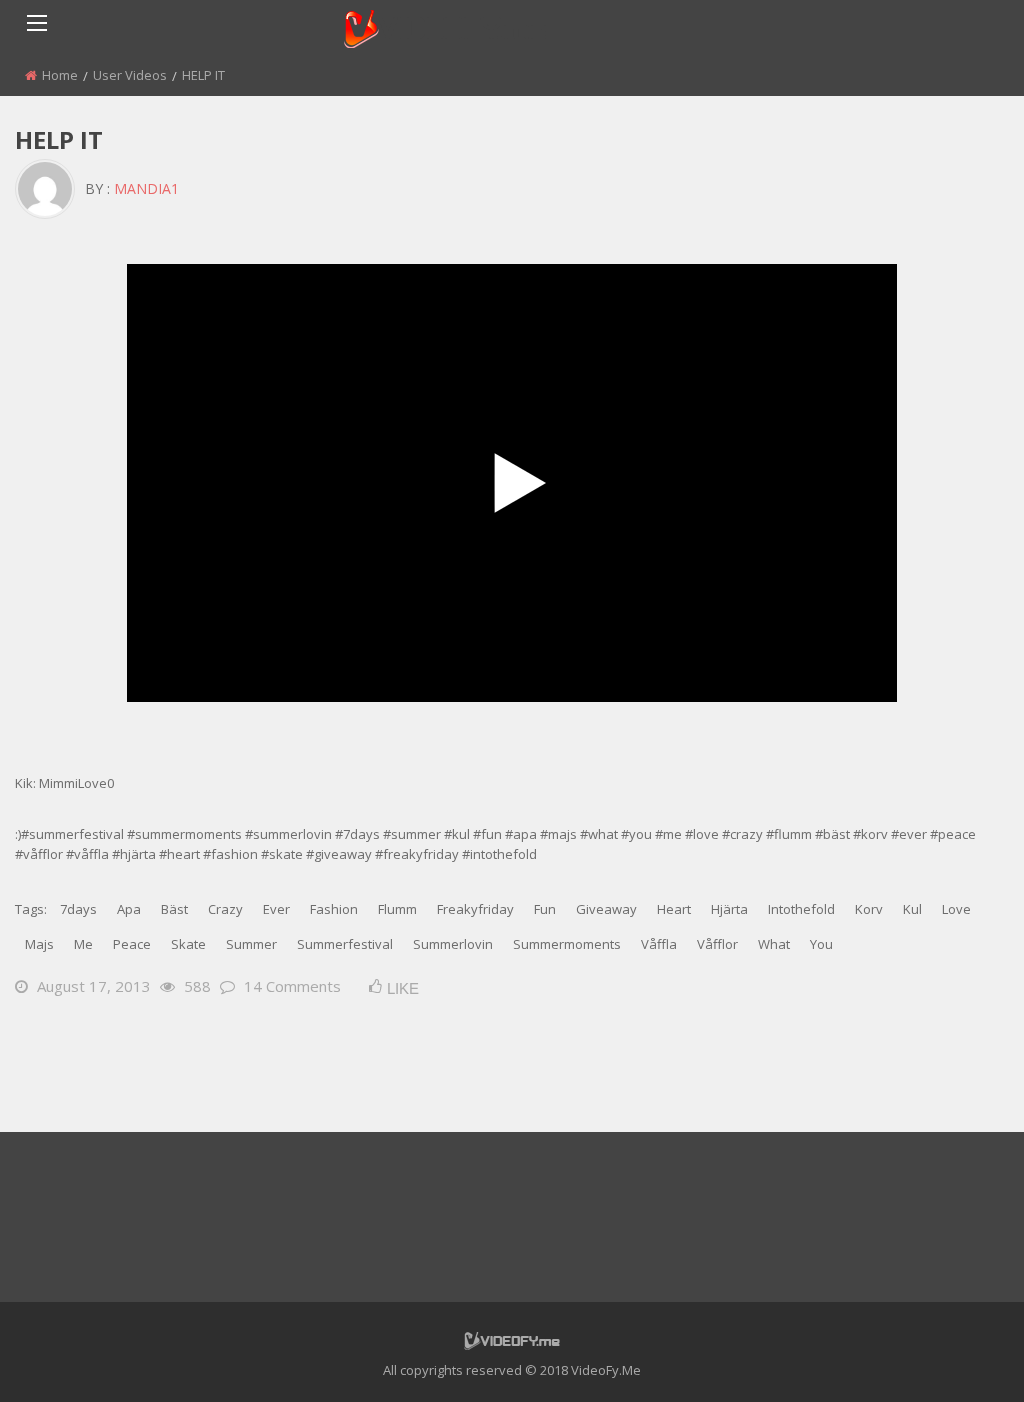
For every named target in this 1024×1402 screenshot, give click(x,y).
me (83, 944)
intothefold (801, 909)
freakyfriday (475, 909)
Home (60, 75)
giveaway (606, 909)
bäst (174, 909)
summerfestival (345, 944)
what (774, 944)
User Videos (130, 75)
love (956, 909)
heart (674, 909)
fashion (334, 909)
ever (276, 909)
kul (912, 909)
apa (129, 909)
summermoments (567, 944)
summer (251, 944)
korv (869, 909)
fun (545, 909)
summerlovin (453, 944)
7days (78, 909)
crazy (225, 909)
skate (188, 944)
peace (132, 944)
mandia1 (146, 188)
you (821, 944)
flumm (397, 909)
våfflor (717, 944)
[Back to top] (959, 1357)
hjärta (729, 909)
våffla (659, 944)
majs (39, 944)
